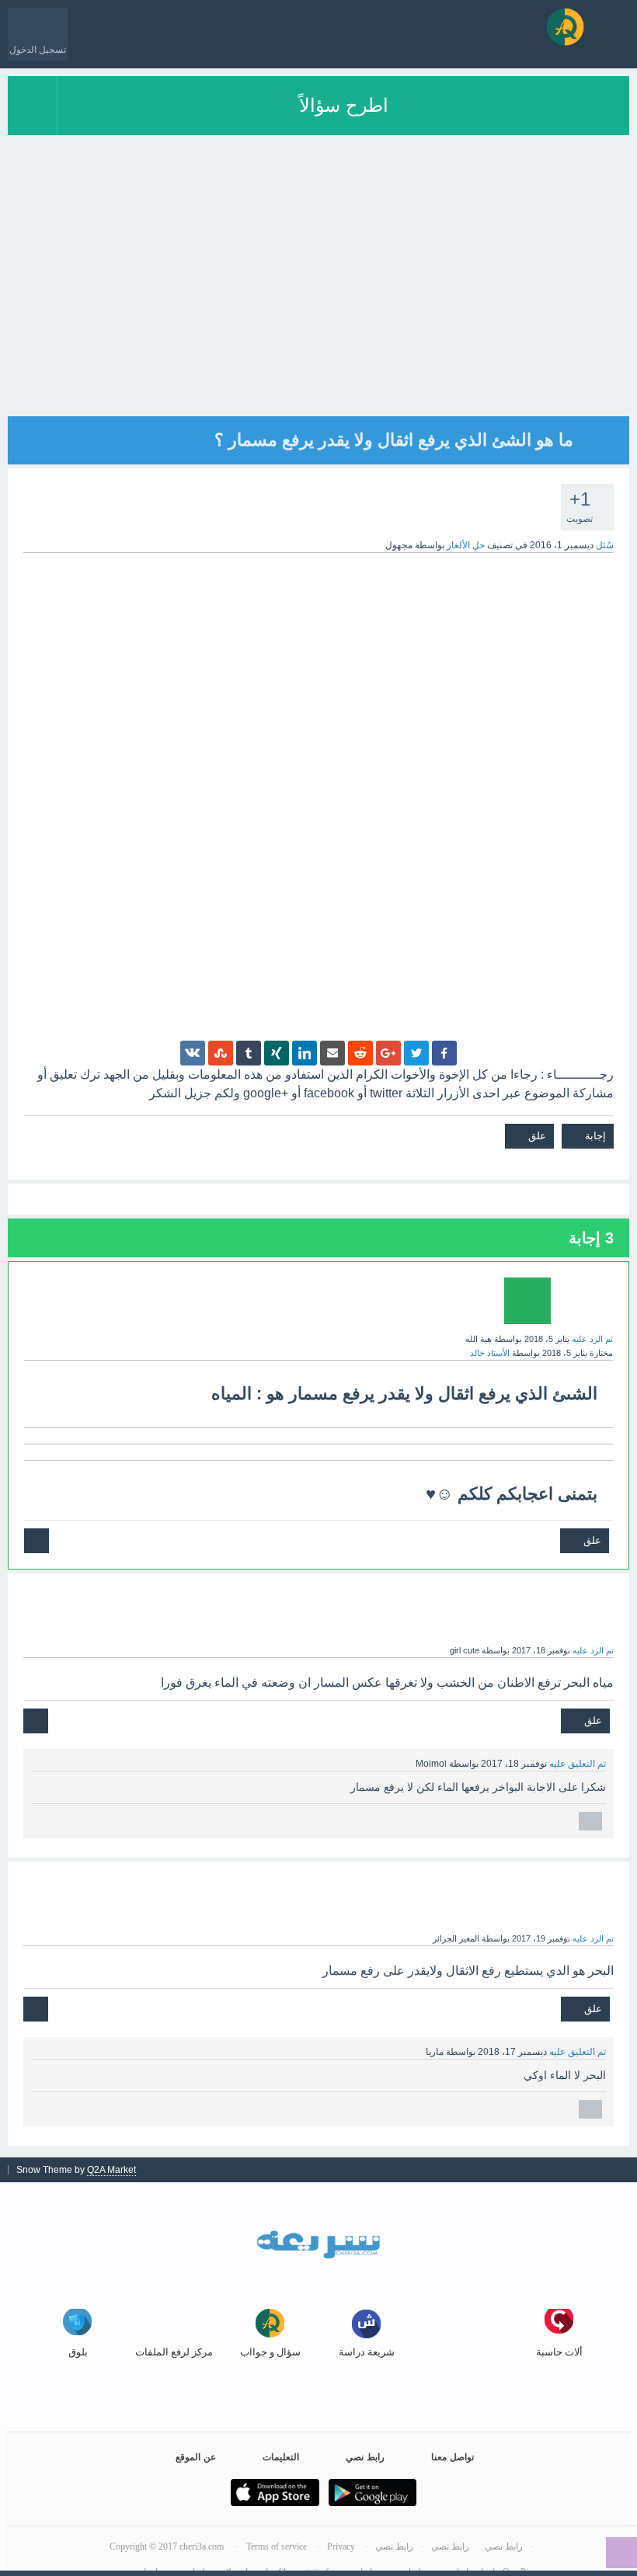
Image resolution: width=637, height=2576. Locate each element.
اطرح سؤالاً (344, 105)
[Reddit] (360, 1053)
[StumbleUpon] (221, 1053)
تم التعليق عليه (578, 1764)
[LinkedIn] (305, 1053)
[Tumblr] (249, 1053)
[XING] (277, 1053)
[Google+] (388, 1053)
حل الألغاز (466, 545)
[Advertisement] (318, 308)
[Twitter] (416, 1053)
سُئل (605, 545)
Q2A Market (111, 2170)
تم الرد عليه (592, 1339)
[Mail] (332, 1053)
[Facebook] (444, 1053)
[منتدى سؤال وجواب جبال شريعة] (565, 27)
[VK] (193, 1053)
